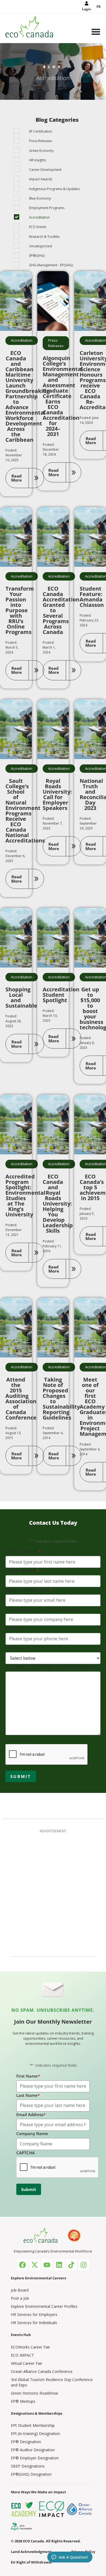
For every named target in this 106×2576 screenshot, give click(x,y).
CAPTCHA (18, 1740)
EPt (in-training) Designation (35, 2434)
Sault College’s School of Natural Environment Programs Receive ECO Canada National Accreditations (25, 811)
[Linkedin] (59, 2265)
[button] (25, 478)
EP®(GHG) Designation (31, 2474)
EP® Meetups (23, 2401)
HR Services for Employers (34, 2314)
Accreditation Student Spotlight (61, 995)
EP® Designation (26, 2442)
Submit (21, 1776)
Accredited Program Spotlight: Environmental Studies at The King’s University (25, 1195)
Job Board (20, 2290)
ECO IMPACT (22, 2355)
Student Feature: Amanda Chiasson (92, 597)
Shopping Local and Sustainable (21, 997)
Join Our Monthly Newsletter (53, 2022)
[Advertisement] (53, 1892)
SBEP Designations (28, 2466)
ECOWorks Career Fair (30, 2347)
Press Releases (56, 343)
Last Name (23, 1571)
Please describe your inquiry (52, 1667)
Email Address (29, 1590)
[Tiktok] (71, 2265)
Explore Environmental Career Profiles (44, 2306)
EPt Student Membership (33, 2425)
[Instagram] (84, 2265)
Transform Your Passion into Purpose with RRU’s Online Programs (20, 610)
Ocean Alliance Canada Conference (42, 2371)
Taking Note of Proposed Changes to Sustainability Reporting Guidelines (61, 1398)
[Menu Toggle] (96, 32)
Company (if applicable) (43, 1609)
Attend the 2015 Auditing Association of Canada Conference (21, 1398)
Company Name (32, 2133)
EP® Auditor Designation (33, 2450)
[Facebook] (23, 2265)
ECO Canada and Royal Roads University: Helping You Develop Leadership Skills (58, 1204)
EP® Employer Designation (35, 2458)
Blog (53, 67)
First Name (24, 1552)
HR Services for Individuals (34, 2323)
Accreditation (22, 340)
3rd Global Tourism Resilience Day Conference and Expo (52, 2382)
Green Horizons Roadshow (35, 2393)
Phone (15, 1629)
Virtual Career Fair (26, 2363)
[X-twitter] (35, 2265)
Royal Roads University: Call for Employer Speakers (57, 794)
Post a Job (20, 2298)
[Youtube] (47, 2265)
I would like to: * (33, 1648)
